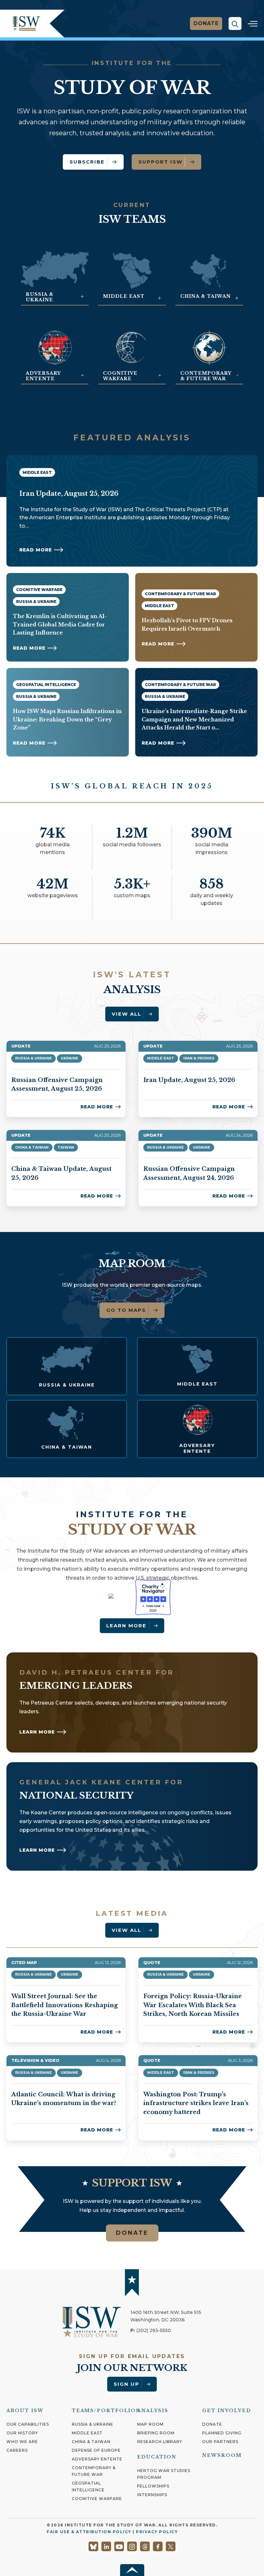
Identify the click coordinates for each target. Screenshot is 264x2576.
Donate (206, 23)
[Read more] (67, 1366)
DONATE (132, 2233)
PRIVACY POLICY (157, 2532)
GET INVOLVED (227, 2411)
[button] (235, 24)
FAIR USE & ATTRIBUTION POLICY (89, 2532)
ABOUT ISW (25, 2411)
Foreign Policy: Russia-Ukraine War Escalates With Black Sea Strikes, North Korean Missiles (193, 2005)
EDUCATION (157, 2457)
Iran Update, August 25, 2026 (189, 1080)
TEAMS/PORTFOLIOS (106, 2411)
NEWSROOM (222, 2455)
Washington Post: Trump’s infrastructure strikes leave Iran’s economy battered (196, 2103)
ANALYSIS (153, 2411)
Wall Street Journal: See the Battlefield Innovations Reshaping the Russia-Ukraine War (65, 2005)
